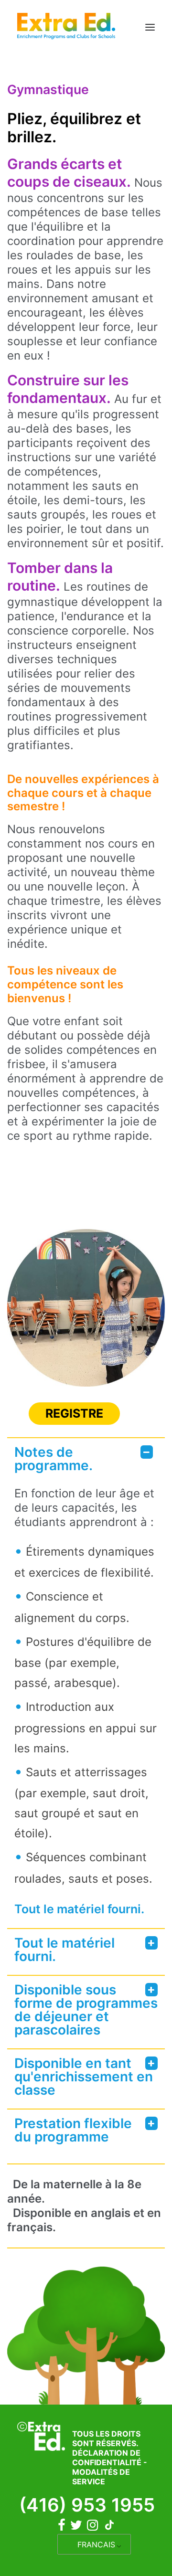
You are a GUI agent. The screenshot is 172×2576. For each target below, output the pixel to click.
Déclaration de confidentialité (107, 2458)
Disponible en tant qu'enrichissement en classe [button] (84, 2077)
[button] (150, 27)
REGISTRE (74, 1413)
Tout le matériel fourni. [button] (64, 1950)
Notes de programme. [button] (54, 1459)
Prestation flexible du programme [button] (73, 2130)
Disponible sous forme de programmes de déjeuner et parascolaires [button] (86, 2010)
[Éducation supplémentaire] (66, 27)
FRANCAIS (96, 2544)
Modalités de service (101, 2477)
